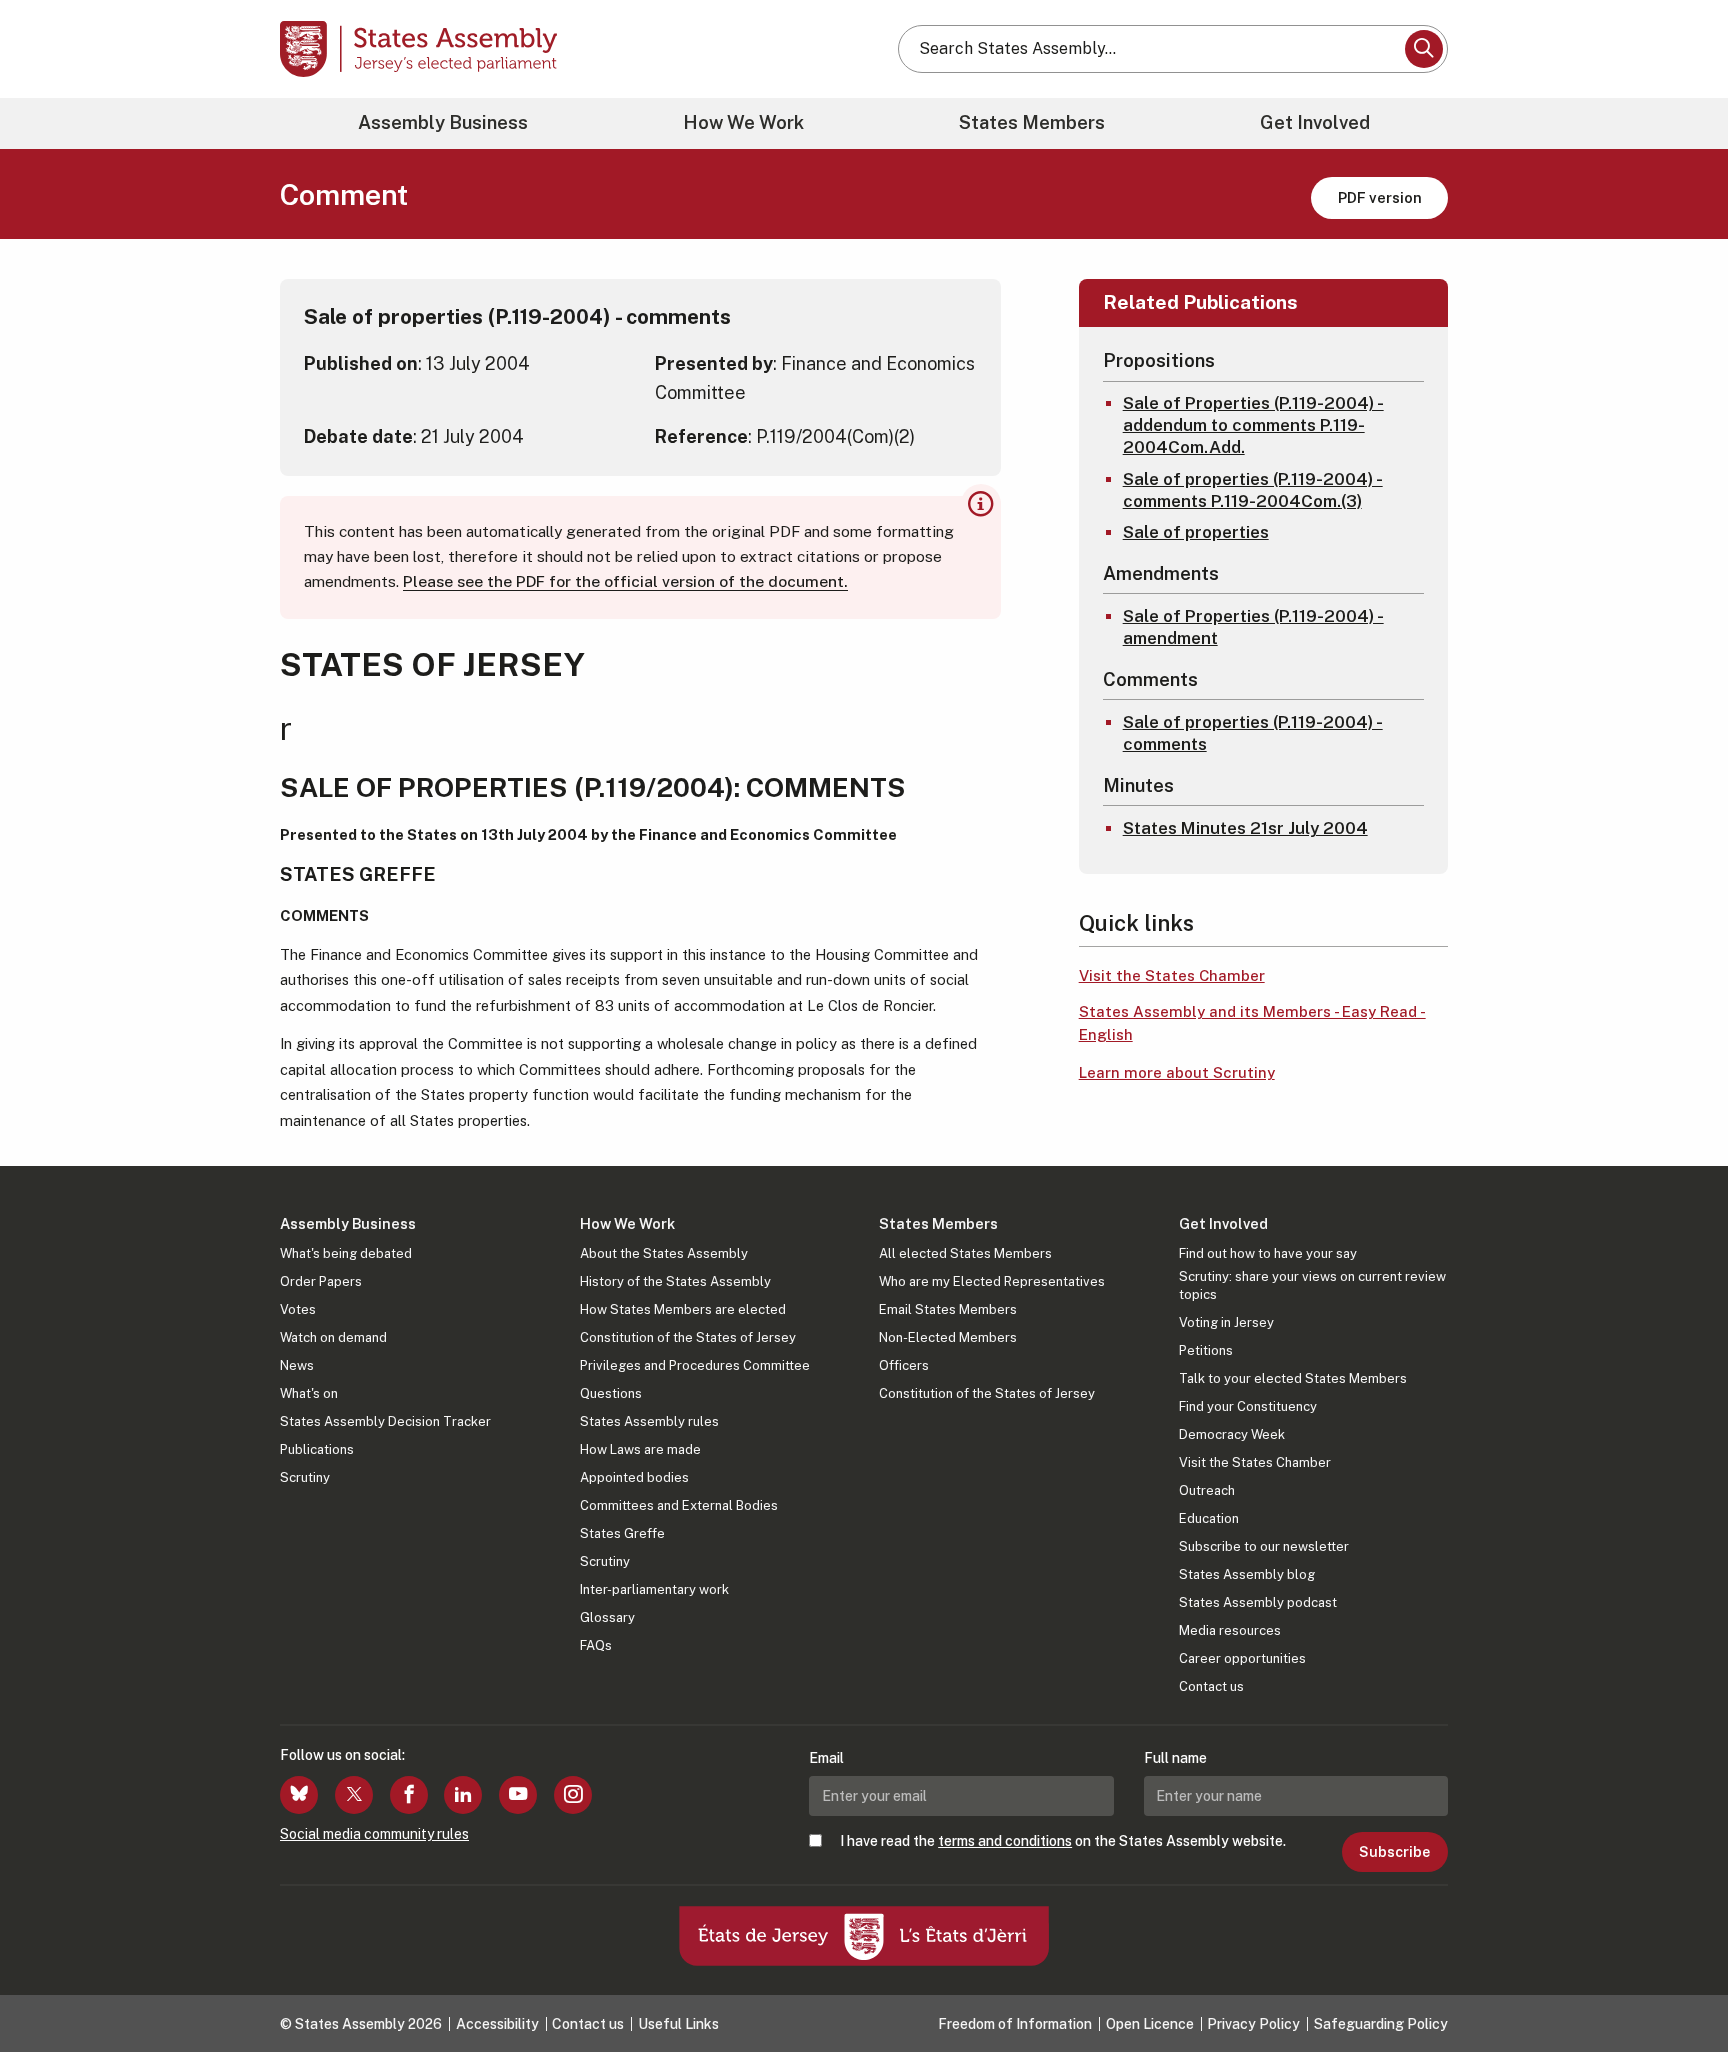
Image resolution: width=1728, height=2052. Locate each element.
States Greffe (622, 1533)
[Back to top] (1679, 1984)
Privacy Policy (1253, 2024)
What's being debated (346, 1253)
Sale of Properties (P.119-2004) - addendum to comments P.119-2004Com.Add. (1253, 425)
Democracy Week (1232, 1434)
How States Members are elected (683, 1309)
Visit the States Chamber (1172, 975)
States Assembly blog (1247, 1574)
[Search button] (1424, 49)
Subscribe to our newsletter (1264, 1546)
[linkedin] (463, 1795)
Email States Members (948, 1309)
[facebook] (409, 1795)
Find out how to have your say (1268, 1253)
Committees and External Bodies (679, 1505)
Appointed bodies (634, 1477)
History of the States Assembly (675, 1281)
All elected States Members (965, 1253)
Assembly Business (443, 122)
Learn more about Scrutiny (1177, 1072)
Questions (611, 1393)
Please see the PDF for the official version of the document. (625, 581)
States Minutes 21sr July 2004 (1245, 828)
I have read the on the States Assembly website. (1063, 1841)
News (297, 1365)
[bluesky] (299, 1795)
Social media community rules (374, 1834)
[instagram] (573, 1795)
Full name (1175, 1758)
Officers (904, 1365)
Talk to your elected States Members (1293, 1378)
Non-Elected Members (948, 1337)
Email (826, 1758)
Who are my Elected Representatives (992, 1281)
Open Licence (1150, 2024)
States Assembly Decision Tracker (385, 1421)
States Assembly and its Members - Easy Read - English (1252, 1023)
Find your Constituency (1248, 1406)
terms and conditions (1005, 1841)
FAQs (596, 1645)
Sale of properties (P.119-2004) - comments (1253, 733)
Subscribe (1394, 1852)
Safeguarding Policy (1381, 2024)
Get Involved (1315, 122)
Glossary (607, 1617)
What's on (309, 1393)
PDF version (1380, 197)
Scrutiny (305, 1477)
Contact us (1211, 1686)
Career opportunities (1242, 1658)
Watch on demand (333, 1337)
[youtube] (518, 1795)
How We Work (743, 122)
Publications (317, 1449)
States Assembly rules (649, 1421)
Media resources (1230, 1630)
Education (1209, 1518)
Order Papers (321, 1281)
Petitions (1206, 1350)
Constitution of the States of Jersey (688, 1337)
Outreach (1207, 1490)
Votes (298, 1309)
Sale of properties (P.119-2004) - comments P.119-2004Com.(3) (1253, 490)
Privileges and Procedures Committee (695, 1365)
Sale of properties (1196, 532)
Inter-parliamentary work (654, 1589)
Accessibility (497, 2024)
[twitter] (354, 1795)
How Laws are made (640, 1449)
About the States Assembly (664, 1253)
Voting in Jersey (1226, 1322)
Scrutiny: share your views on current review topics (1312, 1285)
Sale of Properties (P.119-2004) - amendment (1253, 627)
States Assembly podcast (1258, 1602)
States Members (1032, 122)
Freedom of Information (1015, 2024)
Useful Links (678, 2024)
